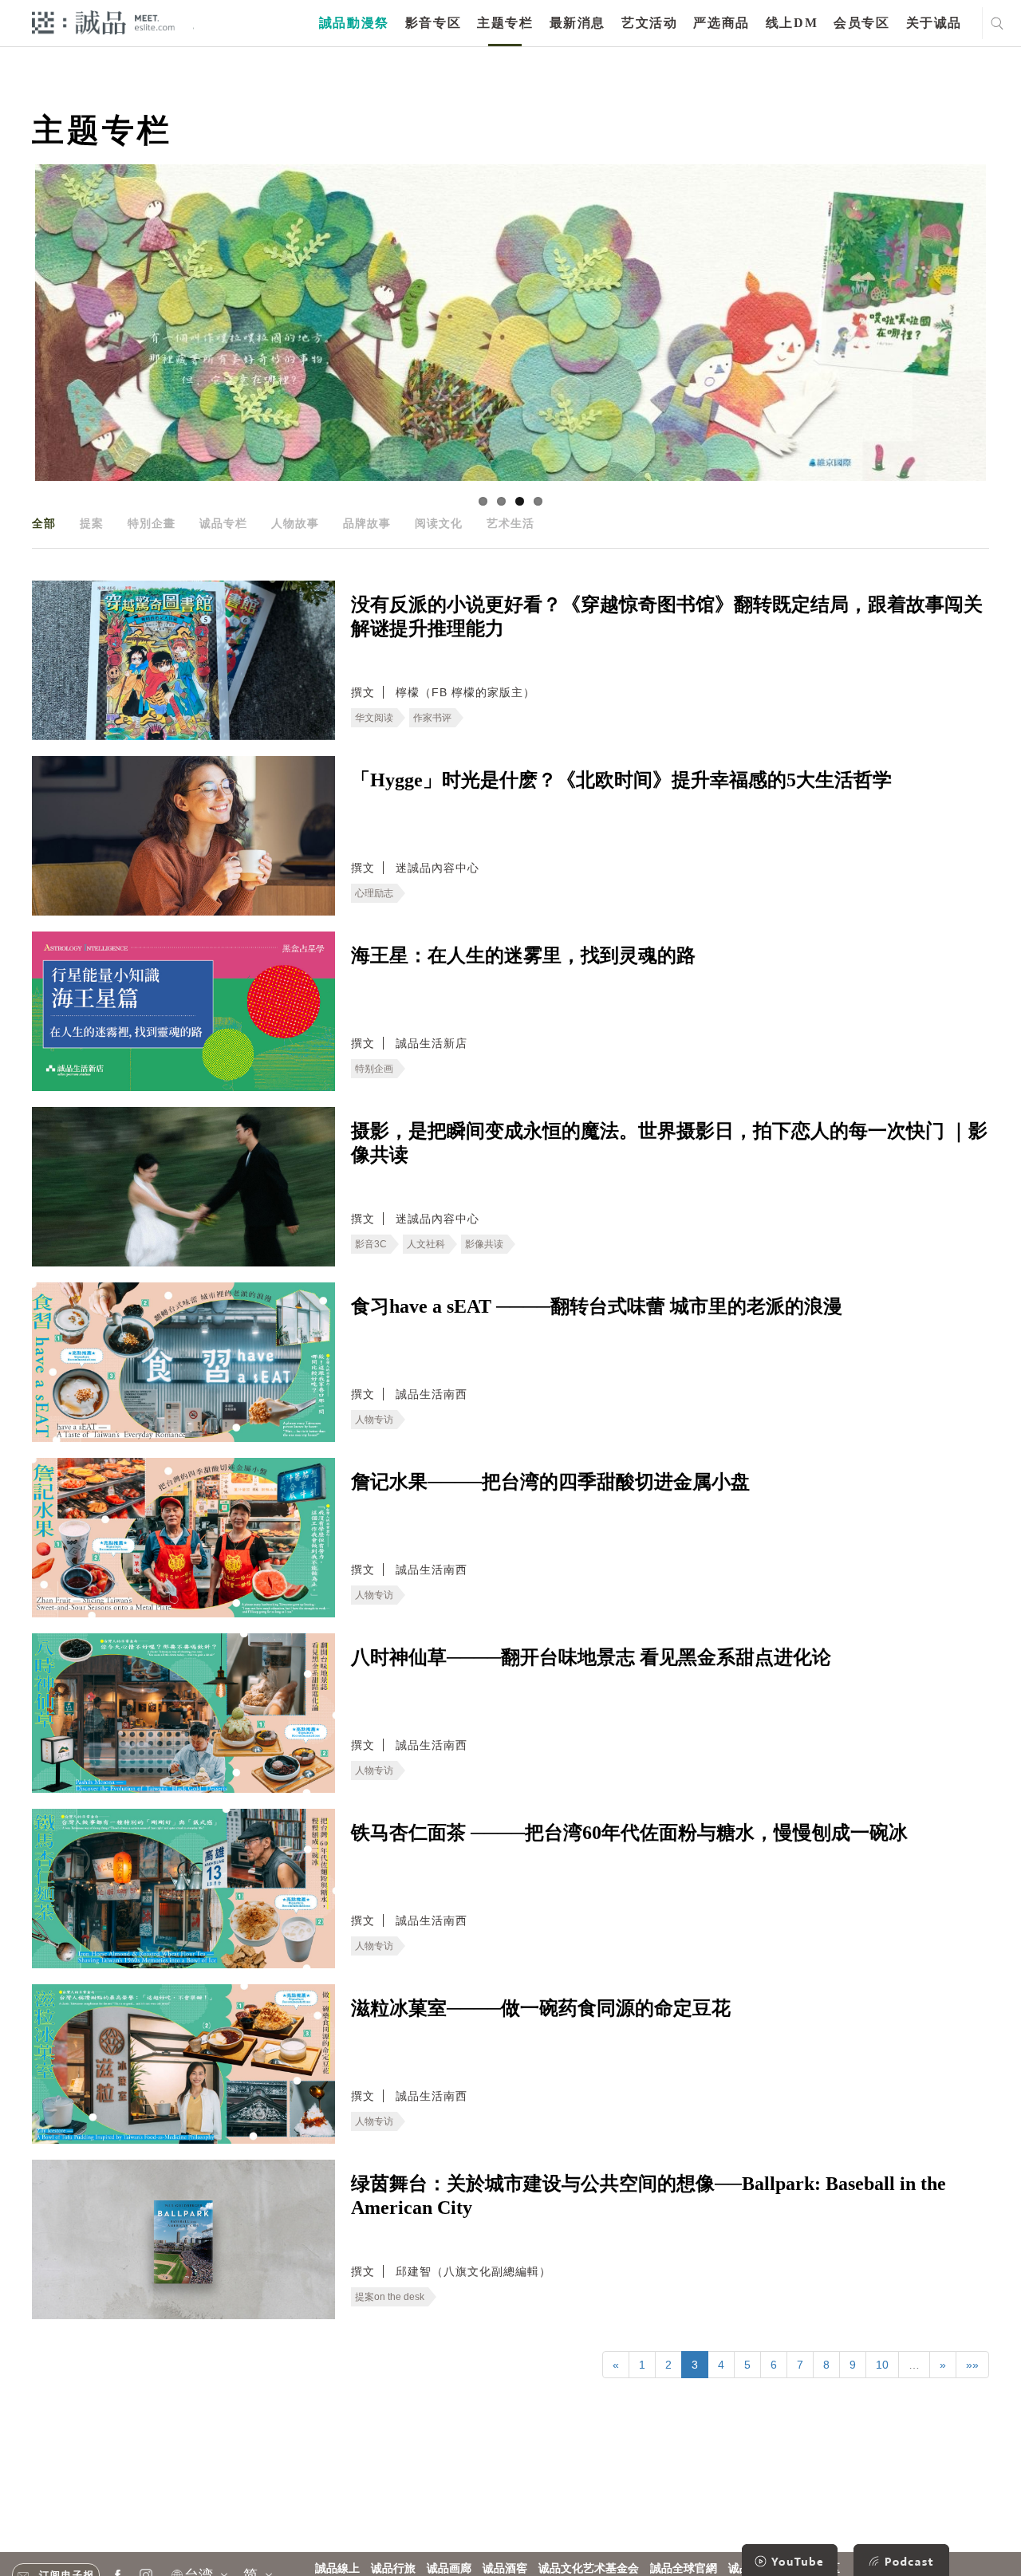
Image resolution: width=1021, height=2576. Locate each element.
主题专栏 (505, 23)
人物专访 (374, 1420)
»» (972, 2365)
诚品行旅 (393, 2568)
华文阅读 (374, 718)
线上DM (792, 23)
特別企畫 (152, 523)
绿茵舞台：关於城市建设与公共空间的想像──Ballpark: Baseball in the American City (648, 2196)
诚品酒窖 (505, 2568)
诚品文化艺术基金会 (589, 2568)
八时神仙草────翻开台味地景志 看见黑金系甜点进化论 (591, 1657)
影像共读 (484, 1244)
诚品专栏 (223, 523)
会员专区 (861, 23)
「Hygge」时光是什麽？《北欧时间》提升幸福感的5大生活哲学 (621, 780)
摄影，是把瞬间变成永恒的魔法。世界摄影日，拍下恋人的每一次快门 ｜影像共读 (669, 1143)
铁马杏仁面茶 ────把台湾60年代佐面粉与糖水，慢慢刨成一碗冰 (629, 1833)
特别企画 (374, 1069)
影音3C (371, 1244)
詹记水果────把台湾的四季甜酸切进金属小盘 (550, 1482)
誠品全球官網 (684, 2568)
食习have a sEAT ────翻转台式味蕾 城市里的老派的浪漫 (597, 1306)
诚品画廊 (449, 2568)
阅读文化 (439, 523)
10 (882, 2365)
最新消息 (578, 23)
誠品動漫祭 (354, 23)
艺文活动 (649, 23)
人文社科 (426, 1244)
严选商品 (721, 23)
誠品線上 (337, 2568)
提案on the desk (390, 2297)
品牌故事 (367, 523)
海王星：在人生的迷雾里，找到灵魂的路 (523, 955)
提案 (92, 523)
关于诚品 (934, 23)
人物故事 (295, 523)
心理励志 (374, 893)
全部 (44, 523)
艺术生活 (510, 523)
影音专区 (433, 23)
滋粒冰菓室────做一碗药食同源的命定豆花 (541, 2008)
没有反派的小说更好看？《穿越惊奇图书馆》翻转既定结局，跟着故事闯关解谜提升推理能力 (667, 616)
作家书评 (432, 718)
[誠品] (103, 22)
